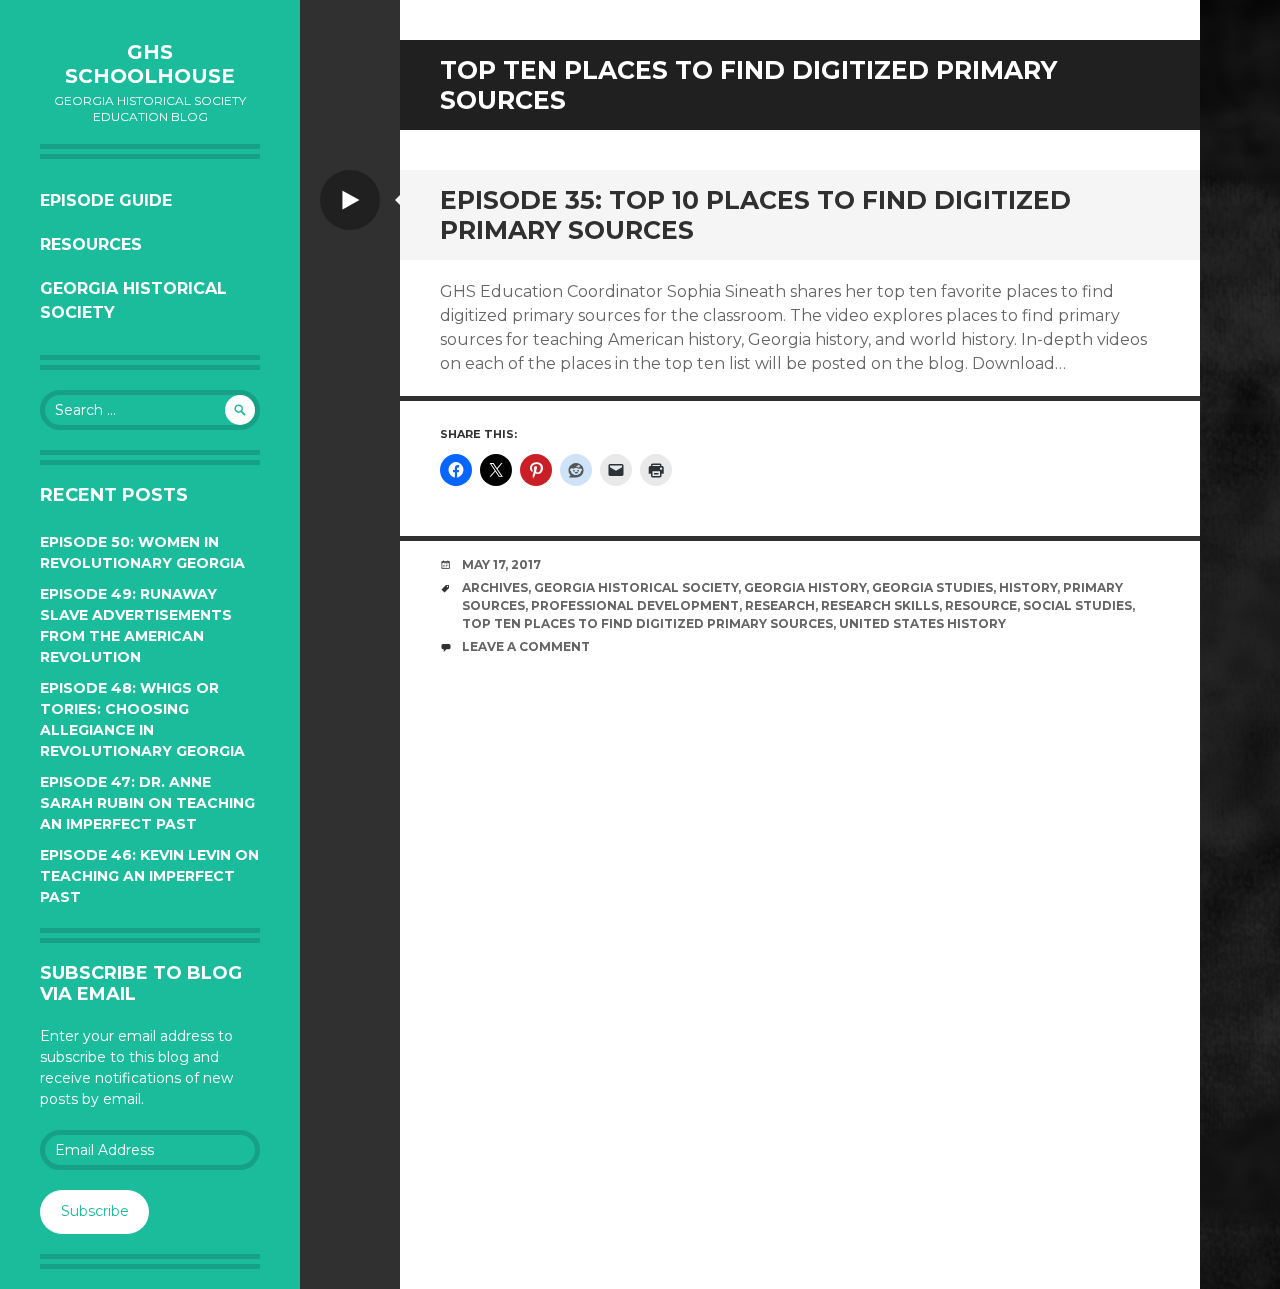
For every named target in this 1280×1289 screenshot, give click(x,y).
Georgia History (805, 587)
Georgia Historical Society (133, 300)
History (1028, 587)
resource (981, 605)
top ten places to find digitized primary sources (647, 623)
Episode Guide (106, 200)
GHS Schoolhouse (150, 64)
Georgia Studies (932, 587)
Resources (91, 244)
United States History (922, 623)
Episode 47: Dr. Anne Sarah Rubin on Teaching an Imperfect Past (147, 803)
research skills (880, 605)
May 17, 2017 (501, 564)
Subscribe (95, 1211)
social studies (1077, 605)
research (780, 605)
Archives (495, 587)
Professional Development (635, 605)
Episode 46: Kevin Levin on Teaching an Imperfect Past (149, 876)
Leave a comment (526, 646)
